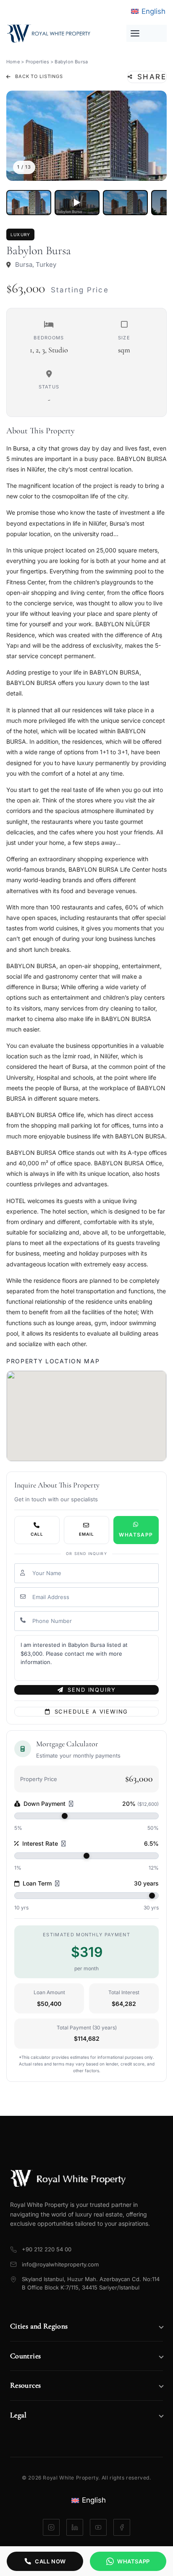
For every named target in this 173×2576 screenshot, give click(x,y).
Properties (37, 62)
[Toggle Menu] (147, 33)
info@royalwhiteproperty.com (60, 2264)
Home (13, 62)
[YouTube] (98, 2527)
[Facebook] (122, 2527)
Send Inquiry (92, 1690)
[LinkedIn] (75, 2527)
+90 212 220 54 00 (47, 2249)
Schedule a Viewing (92, 1711)
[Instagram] (51, 2527)
